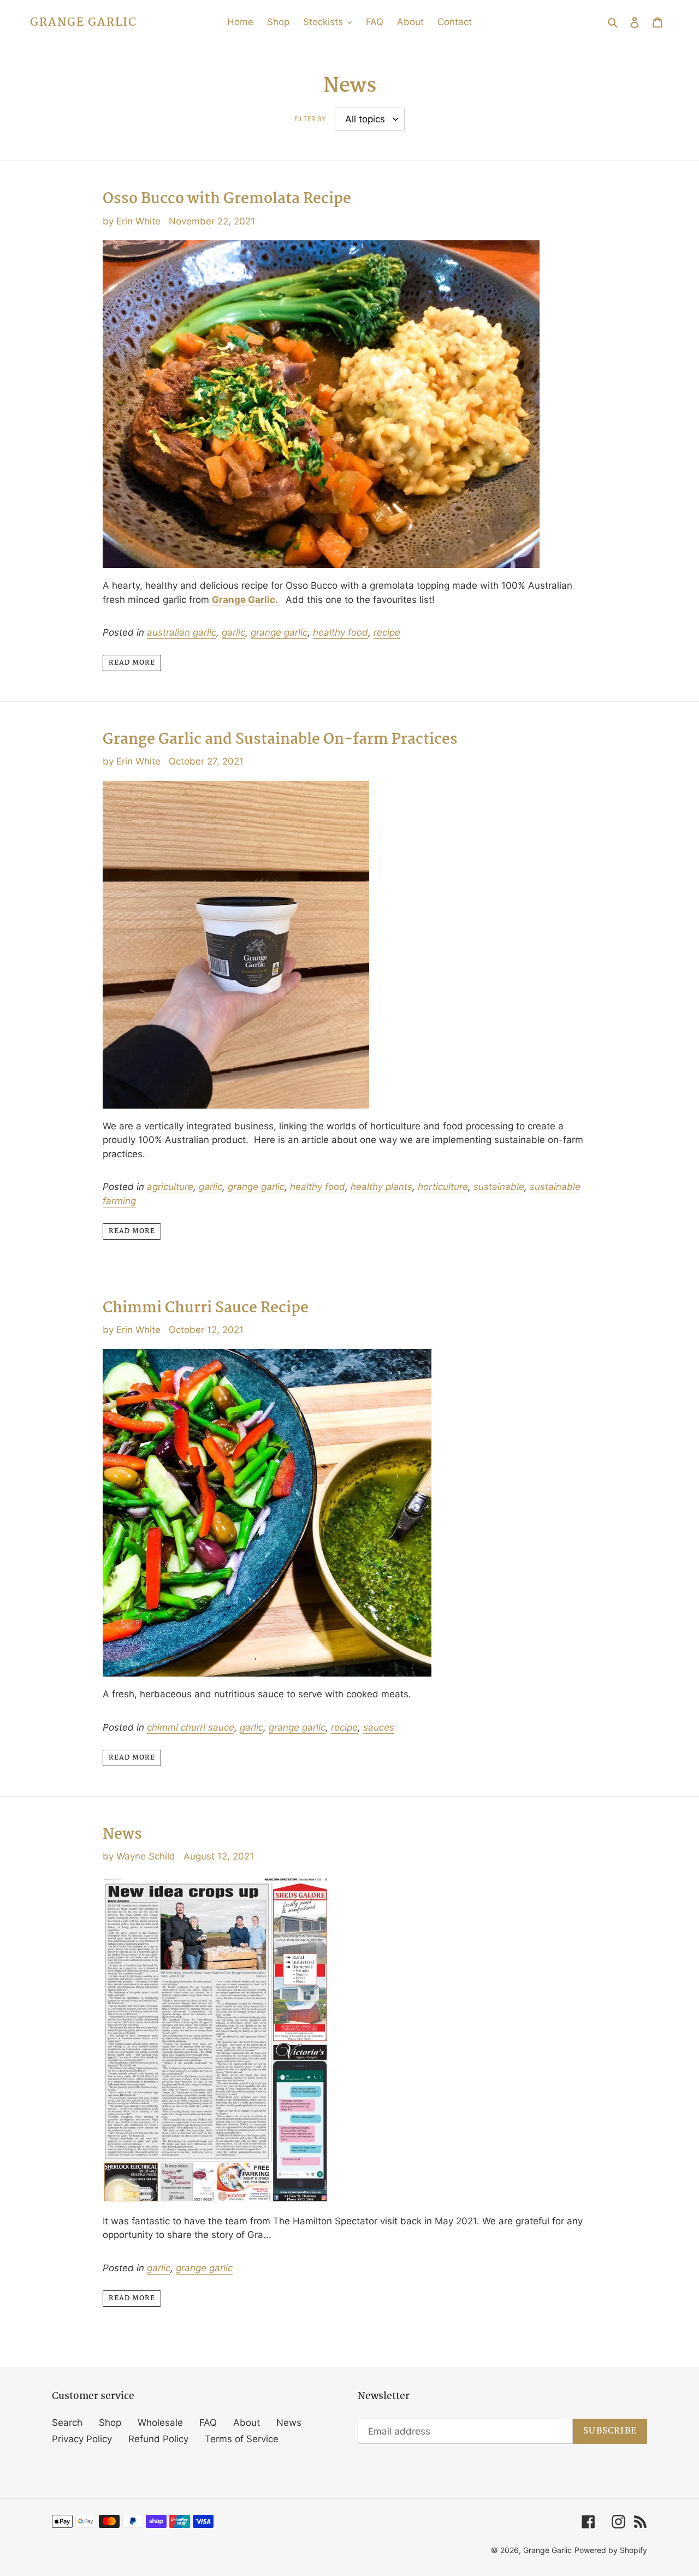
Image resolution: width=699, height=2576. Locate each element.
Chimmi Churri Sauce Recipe (206, 1308)
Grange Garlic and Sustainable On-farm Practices (280, 740)
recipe (387, 632)
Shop (110, 2423)
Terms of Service (242, 2439)
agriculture (170, 1187)
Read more (132, 663)
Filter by (310, 119)
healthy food (340, 632)
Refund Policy (158, 2439)
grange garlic (279, 632)
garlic (233, 632)
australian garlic (182, 632)
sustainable (499, 1187)
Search (67, 2423)
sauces (379, 1727)
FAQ (208, 2423)
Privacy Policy (82, 2439)
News (122, 1835)
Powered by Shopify (611, 2550)
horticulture (443, 1187)
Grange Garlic (84, 22)
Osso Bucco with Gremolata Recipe (227, 199)
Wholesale (160, 2423)
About (247, 2423)
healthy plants (381, 1187)
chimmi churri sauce (191, 1727)
